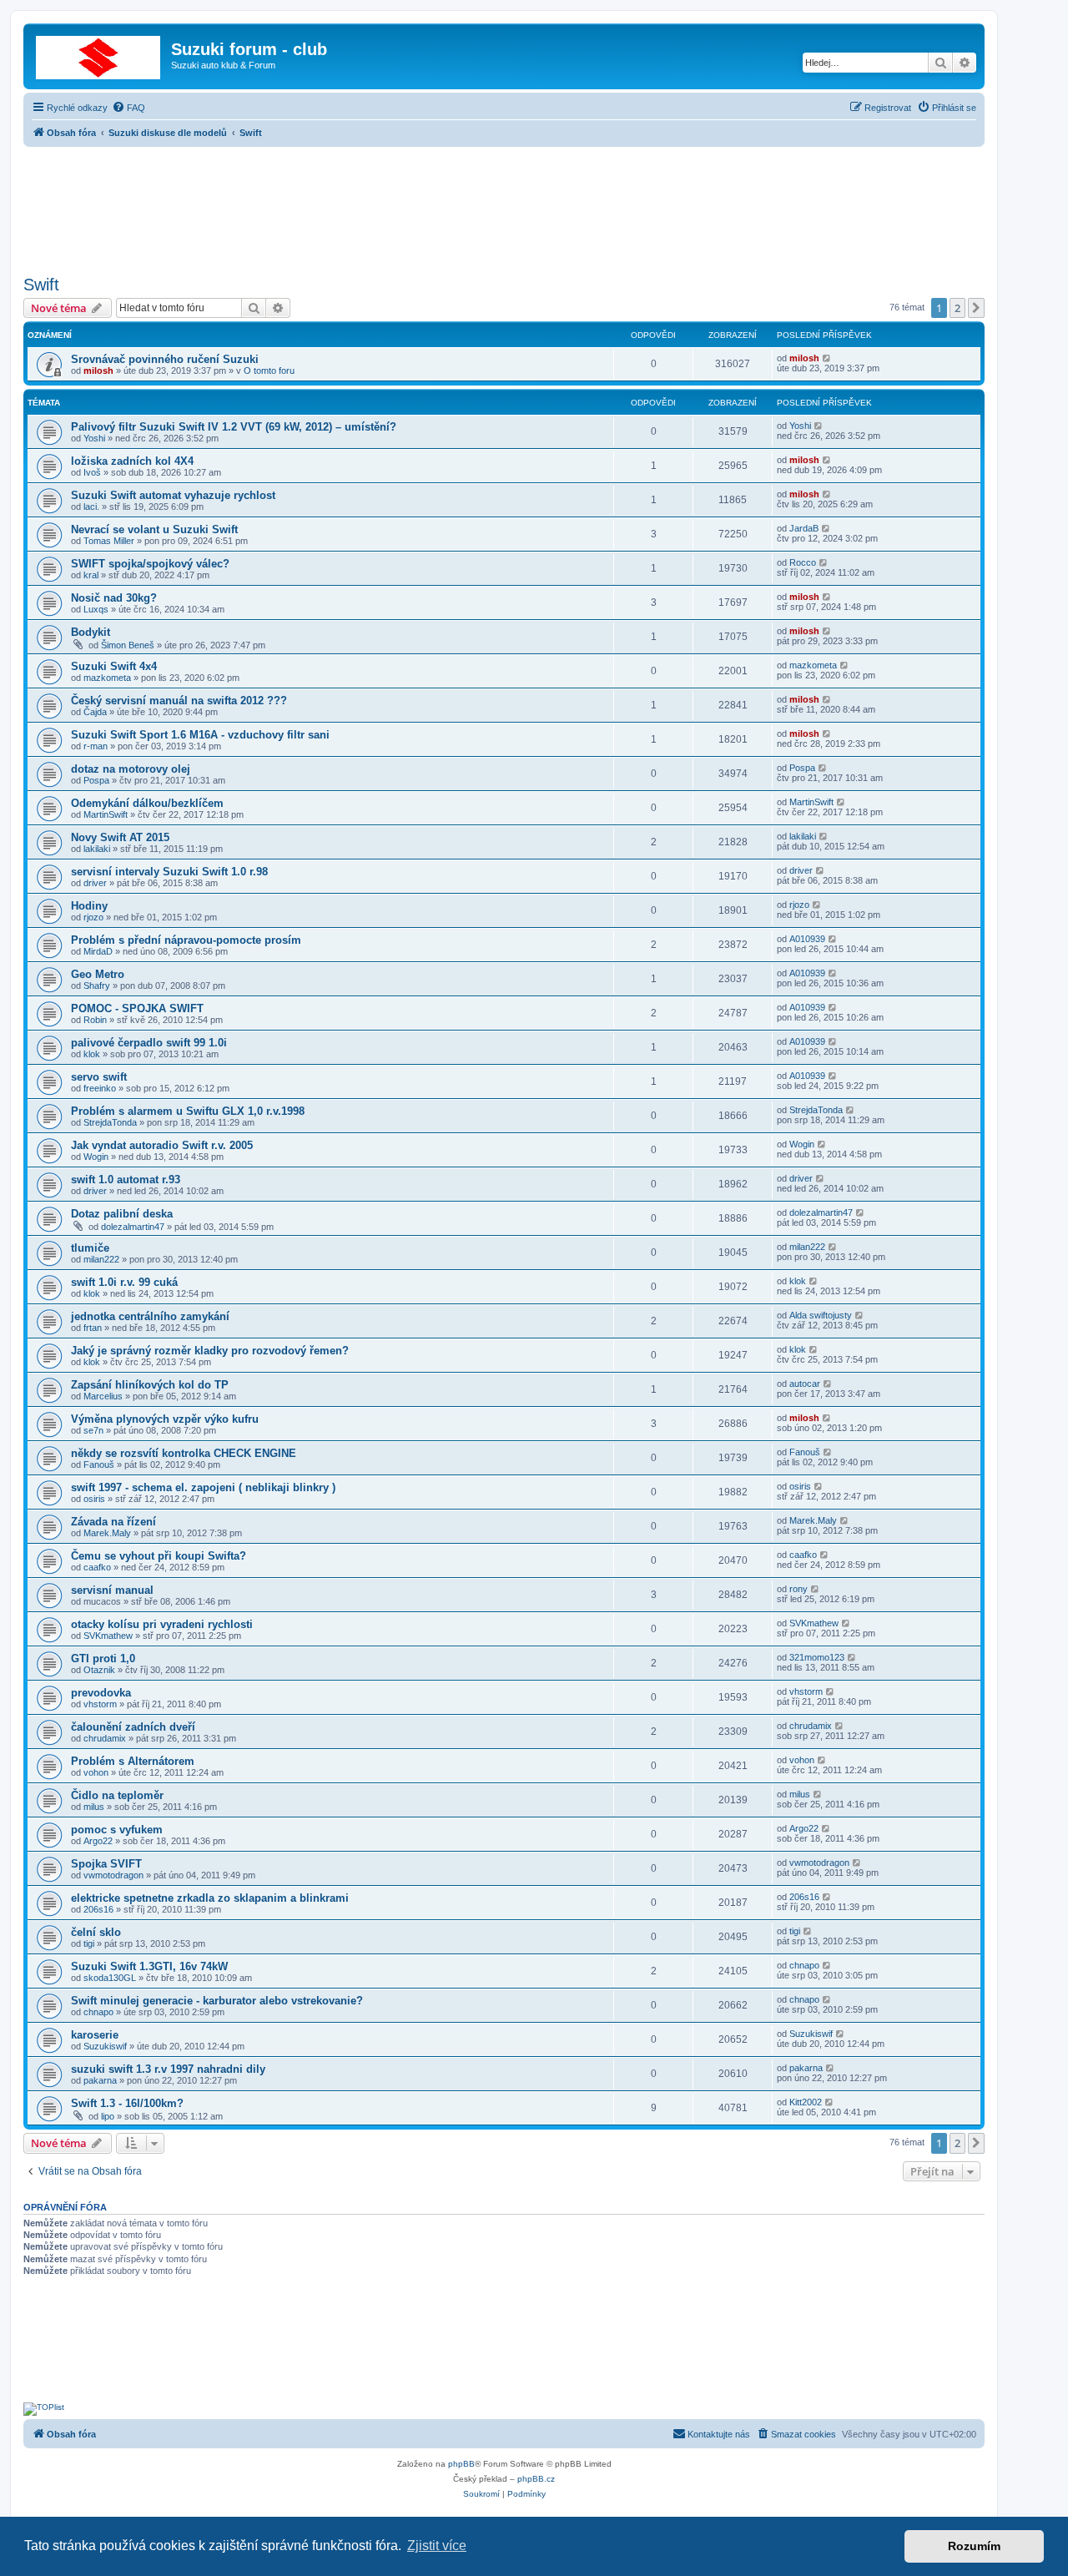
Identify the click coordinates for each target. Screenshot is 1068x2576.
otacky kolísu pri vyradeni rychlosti (162, 1624)
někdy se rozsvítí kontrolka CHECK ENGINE (184, 1453)
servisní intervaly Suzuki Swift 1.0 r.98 (169, 872)
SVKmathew (108, 1636)
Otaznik (99, 1670)
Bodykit (91, 632)
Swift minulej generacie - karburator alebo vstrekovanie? (217, 2001)
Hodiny (89, 906)
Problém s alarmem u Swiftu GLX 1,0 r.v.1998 (188, 1111)
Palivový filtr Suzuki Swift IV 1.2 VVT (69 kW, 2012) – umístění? (234, 427)
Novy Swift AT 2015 (120, 837)
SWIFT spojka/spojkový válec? (150, 564)
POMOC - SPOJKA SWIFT (137, 1008)
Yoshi (94, 438)
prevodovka (101, 1693)
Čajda (95, 712)
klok (92, 1054)
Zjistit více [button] (437, 2546)
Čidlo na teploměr (117, 1795)
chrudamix (105, 1738)
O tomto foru (269, 371)
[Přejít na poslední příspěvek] (827, 358)
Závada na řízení (113, 1522)
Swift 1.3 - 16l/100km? (127, 2103)
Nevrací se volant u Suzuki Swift (154, 529)
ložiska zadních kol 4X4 (132, 461)
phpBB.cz (536, 2479)
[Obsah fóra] (99, 54)
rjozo (93, 917)
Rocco (803, 562)
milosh (98, 371)
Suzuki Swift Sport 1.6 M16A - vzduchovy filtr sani (200, 735)
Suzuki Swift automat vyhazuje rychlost (173, 495)
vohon (96, 1772)
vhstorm (100, 1704)
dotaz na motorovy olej (131, 769)
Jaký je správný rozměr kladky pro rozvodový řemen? (210, 1351)
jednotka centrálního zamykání (150, 1316)
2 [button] (957, 308)
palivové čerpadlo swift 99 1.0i (149, 1043)
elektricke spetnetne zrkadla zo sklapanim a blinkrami (210, 1898)
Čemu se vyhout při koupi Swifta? (159, 1556)
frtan (93, 1328)
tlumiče (90, 1248)
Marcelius (103, 1396)
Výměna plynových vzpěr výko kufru (165, 1419)
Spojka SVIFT (106, 1864)
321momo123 (817, 1657)
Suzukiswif (105, 2046)
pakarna (100, 2080)
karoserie (95, 2035)
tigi (89, 1943)
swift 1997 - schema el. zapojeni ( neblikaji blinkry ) (203, 1487)
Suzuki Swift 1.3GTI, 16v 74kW (149, 1966)
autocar (805, 1384)
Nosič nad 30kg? (114, 598)
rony (798, 1589)
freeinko (100, 1088)
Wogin (96, 1157)
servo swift (99, 1077)
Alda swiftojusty (821, 1315)
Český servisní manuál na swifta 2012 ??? (179, 701)
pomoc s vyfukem (117, 1830)
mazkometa (107, 678)
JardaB (804, 528)
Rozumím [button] (974, 2546)
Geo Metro (98, 974)
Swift (41, 285)
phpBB (461, 2464)
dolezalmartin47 (133, 1227)
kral (91, 575)
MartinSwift (106, 814)
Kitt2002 (806, 2102)
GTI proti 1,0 (103, 1659)
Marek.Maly (107, 1533)
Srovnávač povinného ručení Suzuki (165, 359)
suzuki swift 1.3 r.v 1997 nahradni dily (168, 2069)
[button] (976, 308)
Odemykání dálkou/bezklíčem (147, 803)
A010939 (807, 939)
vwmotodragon (113, 1875)
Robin (95, 1020)
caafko (97, 1567)
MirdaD (98, 951)
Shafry (97, 986)
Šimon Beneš (128, 645)
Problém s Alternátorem (133, 1761)
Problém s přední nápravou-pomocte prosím (186, 940)
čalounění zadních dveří (133, 1727)
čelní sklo (96, 1932)
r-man (96, 746)
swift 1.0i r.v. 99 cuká (124, 1282)
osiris (94, 1499)
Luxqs (96, 609)
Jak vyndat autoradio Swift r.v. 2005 (162, 1145)
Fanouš (99, 1464)
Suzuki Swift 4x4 (114, 666)
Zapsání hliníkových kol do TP (150, 1385)
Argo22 (98, 1841)
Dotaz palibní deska (122, 1214)
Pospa (96, 780)
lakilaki (97, 849)
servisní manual (112, 1590)
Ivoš (92, 472)
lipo (108, 2116)
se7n (93, 1430)
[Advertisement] (504, 206)
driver (95, 883)
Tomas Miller (109, 541)
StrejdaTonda (110, 1122)
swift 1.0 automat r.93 (126, 1180)
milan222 (101, 1259)
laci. (91, 507)
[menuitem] (128, 108)
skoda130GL (110, 1978)
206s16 (98, 1909)
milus (94, 1807)
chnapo (804, 1965)
